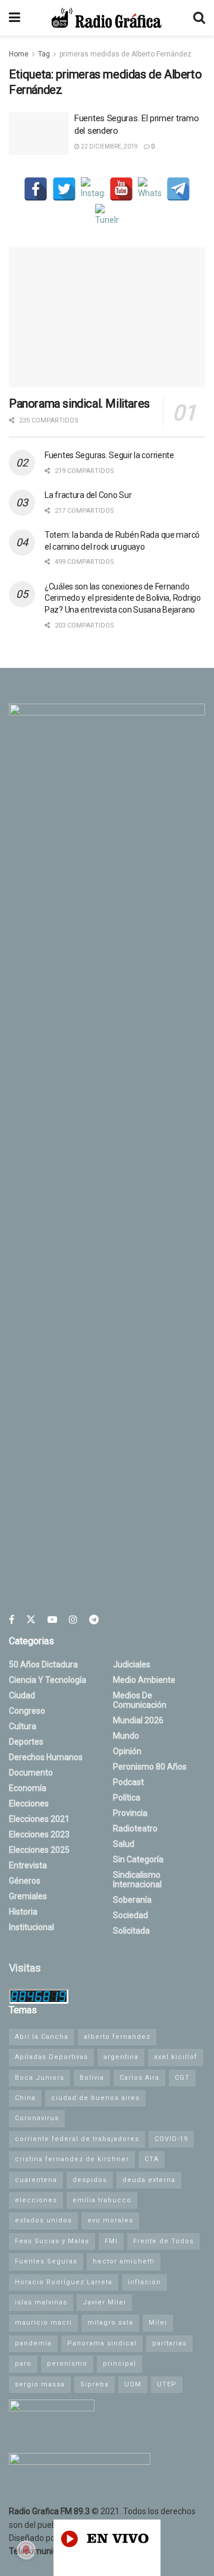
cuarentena (36, 2180)
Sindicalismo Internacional (137, 1880)
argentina (121, 2057)
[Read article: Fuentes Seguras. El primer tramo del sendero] (39, 134)
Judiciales (132, 1664)
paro (23, 2364)
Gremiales (28, 1896)
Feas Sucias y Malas (52, 2241)
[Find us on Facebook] (12, 1620)
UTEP (167, 2384)
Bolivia (92, 2078)
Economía (28, 1788)
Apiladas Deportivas (51, 2057)
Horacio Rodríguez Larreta (64, 2282)
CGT (182, 2078)
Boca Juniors (40, 2078)
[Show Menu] (15, 18)
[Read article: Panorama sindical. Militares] (107, 317)
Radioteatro (135, 1828)
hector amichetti (124, 2261)
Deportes (26, 1742)
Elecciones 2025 (39, 1850)
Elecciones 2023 (39, 1834)
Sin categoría (138, 1859)
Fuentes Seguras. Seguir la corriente (109, 455)
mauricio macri (43, 2323)
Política (127, 1798)
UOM (133, 2384)
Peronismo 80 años (150, 1767)
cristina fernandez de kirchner (72, 2159)
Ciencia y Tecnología (48, 1680)
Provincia (130, 1813)
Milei (158, 2323)
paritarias (169, 2343)
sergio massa (40, 2384)
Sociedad (130, 1915)
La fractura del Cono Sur (88, 495)
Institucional (32, 1927)
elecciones (36, 2200)
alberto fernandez (117, 2037)
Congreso (27, 1711)
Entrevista (28, 1865)
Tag (44, 54)
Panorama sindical (102, 2343)
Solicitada (131, 1931)
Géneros (25, 1881)
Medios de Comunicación (140, 1700)
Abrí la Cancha (42, 2037)
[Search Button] (199, 18)
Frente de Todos (163, 2241)
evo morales (110, 2220)
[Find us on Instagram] (73, 1620)
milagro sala (110, 2323)
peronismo (67, 2364)
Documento (31, 1773)
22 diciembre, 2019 (109, 146)
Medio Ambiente (144, 1680)
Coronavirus (37, 2118)
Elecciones (29, 1803)
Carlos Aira (139, 2078)
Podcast (128, 1782)
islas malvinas (41, 2302)
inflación (144, 2282)
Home (19, 54)
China (25, 2098)
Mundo (126, 1736)
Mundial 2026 (138, 1720)
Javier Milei (104, 2302)
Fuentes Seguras (46, 2261)
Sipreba (95, 2384)
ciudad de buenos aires (95, 2098)
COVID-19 (171, 2139)
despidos (90, 2180)
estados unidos (43, 2220)
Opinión (127, 1751)
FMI (111, 2241)
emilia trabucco (102, 2200)
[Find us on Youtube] (52, 1620)
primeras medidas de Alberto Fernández (125, 54)
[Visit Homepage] (106, 18)
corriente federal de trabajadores (77, 2139)
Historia (23, 1912)
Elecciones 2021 (39, 1819)
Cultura (23, 1726)
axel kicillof (176, 2057)
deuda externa (149, 2180)
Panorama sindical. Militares (79, 403)
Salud (124, 1844)
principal (119, 2364)
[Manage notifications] (26, 2550)
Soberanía (132, 1900)
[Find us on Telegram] (94, 1620)
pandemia (33, 2343)
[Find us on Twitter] (31, 1620)
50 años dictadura (43, 1664)
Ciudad (22, 1695)
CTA (152, 2159)
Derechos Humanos (46, 1757)
